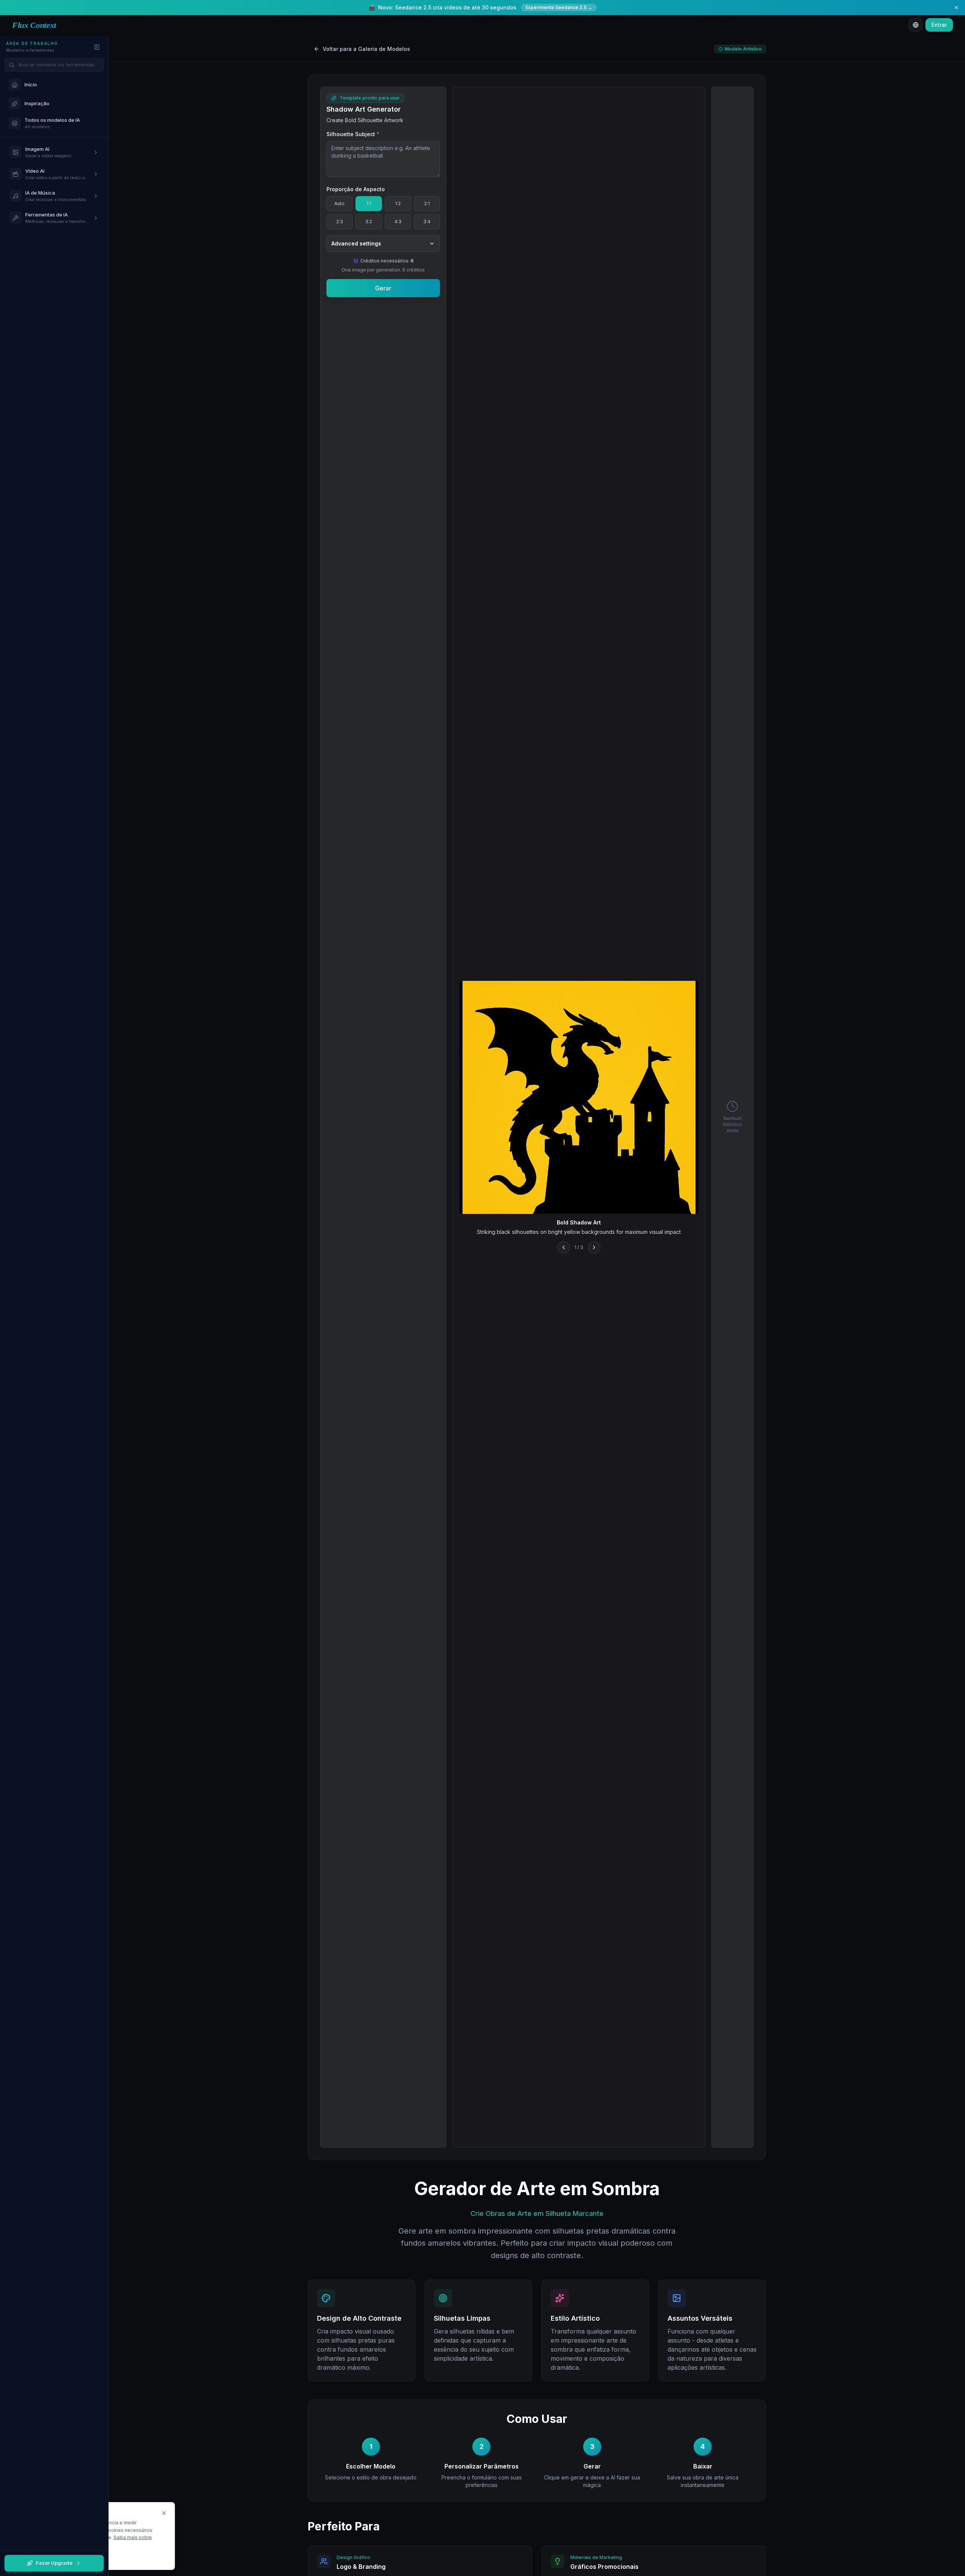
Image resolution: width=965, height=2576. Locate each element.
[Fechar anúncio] (956, 8)
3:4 (427, 222)
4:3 (398, 222)
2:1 (427, 203)
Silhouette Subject (353, 134)
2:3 (340, 222)
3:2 (369, 222)
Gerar (383, 288)
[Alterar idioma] (916, 25)
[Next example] (594, 1247)
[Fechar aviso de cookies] (164, 2513)
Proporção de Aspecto (356, 189)
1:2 (398, 203)
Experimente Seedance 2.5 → (559, 7)
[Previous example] (564, 1247)
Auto (339, 203)
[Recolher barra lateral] (97, 47)
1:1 (369, 203)
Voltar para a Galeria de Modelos (366, 49)
